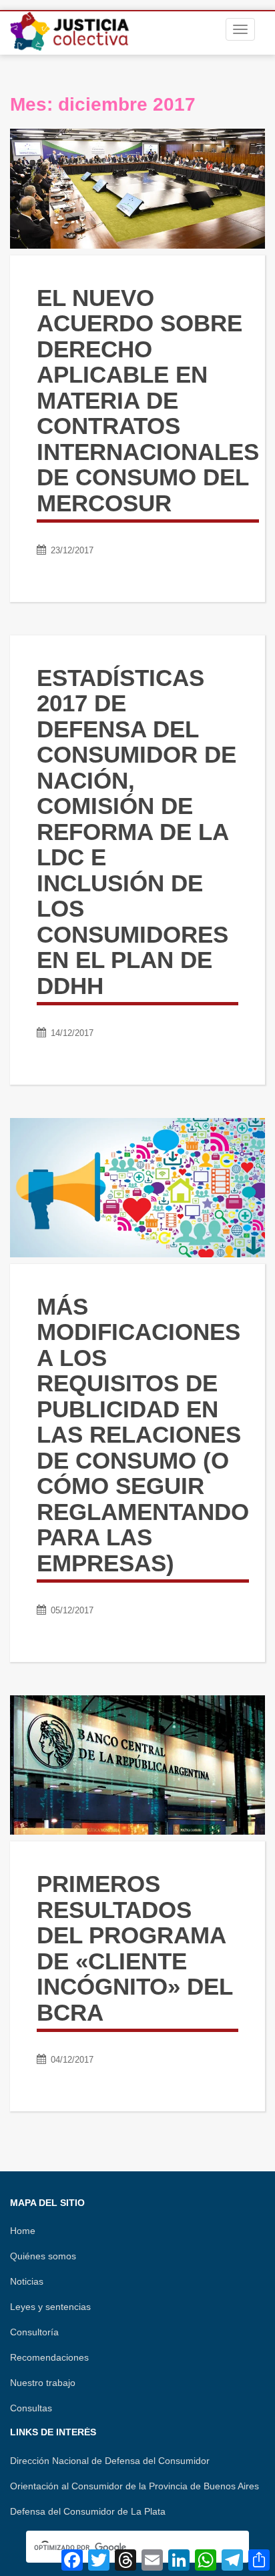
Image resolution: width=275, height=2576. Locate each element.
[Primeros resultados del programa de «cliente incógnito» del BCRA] (137, 1765)
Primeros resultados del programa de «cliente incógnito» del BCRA (134, 1948)
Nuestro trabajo (43, 2383)
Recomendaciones (49, 2357)
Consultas (31, 2408)
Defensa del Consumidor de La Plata (88, 2511)
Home (23, 2231)
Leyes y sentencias (50, 2307)
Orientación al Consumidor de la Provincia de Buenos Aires (134, 2486)
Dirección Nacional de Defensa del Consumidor (110, 2461)
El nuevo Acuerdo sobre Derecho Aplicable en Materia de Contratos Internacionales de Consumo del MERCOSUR (148, 400)
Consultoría (34, 2332)
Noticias (27, 2281)
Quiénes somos (43, 2256)
